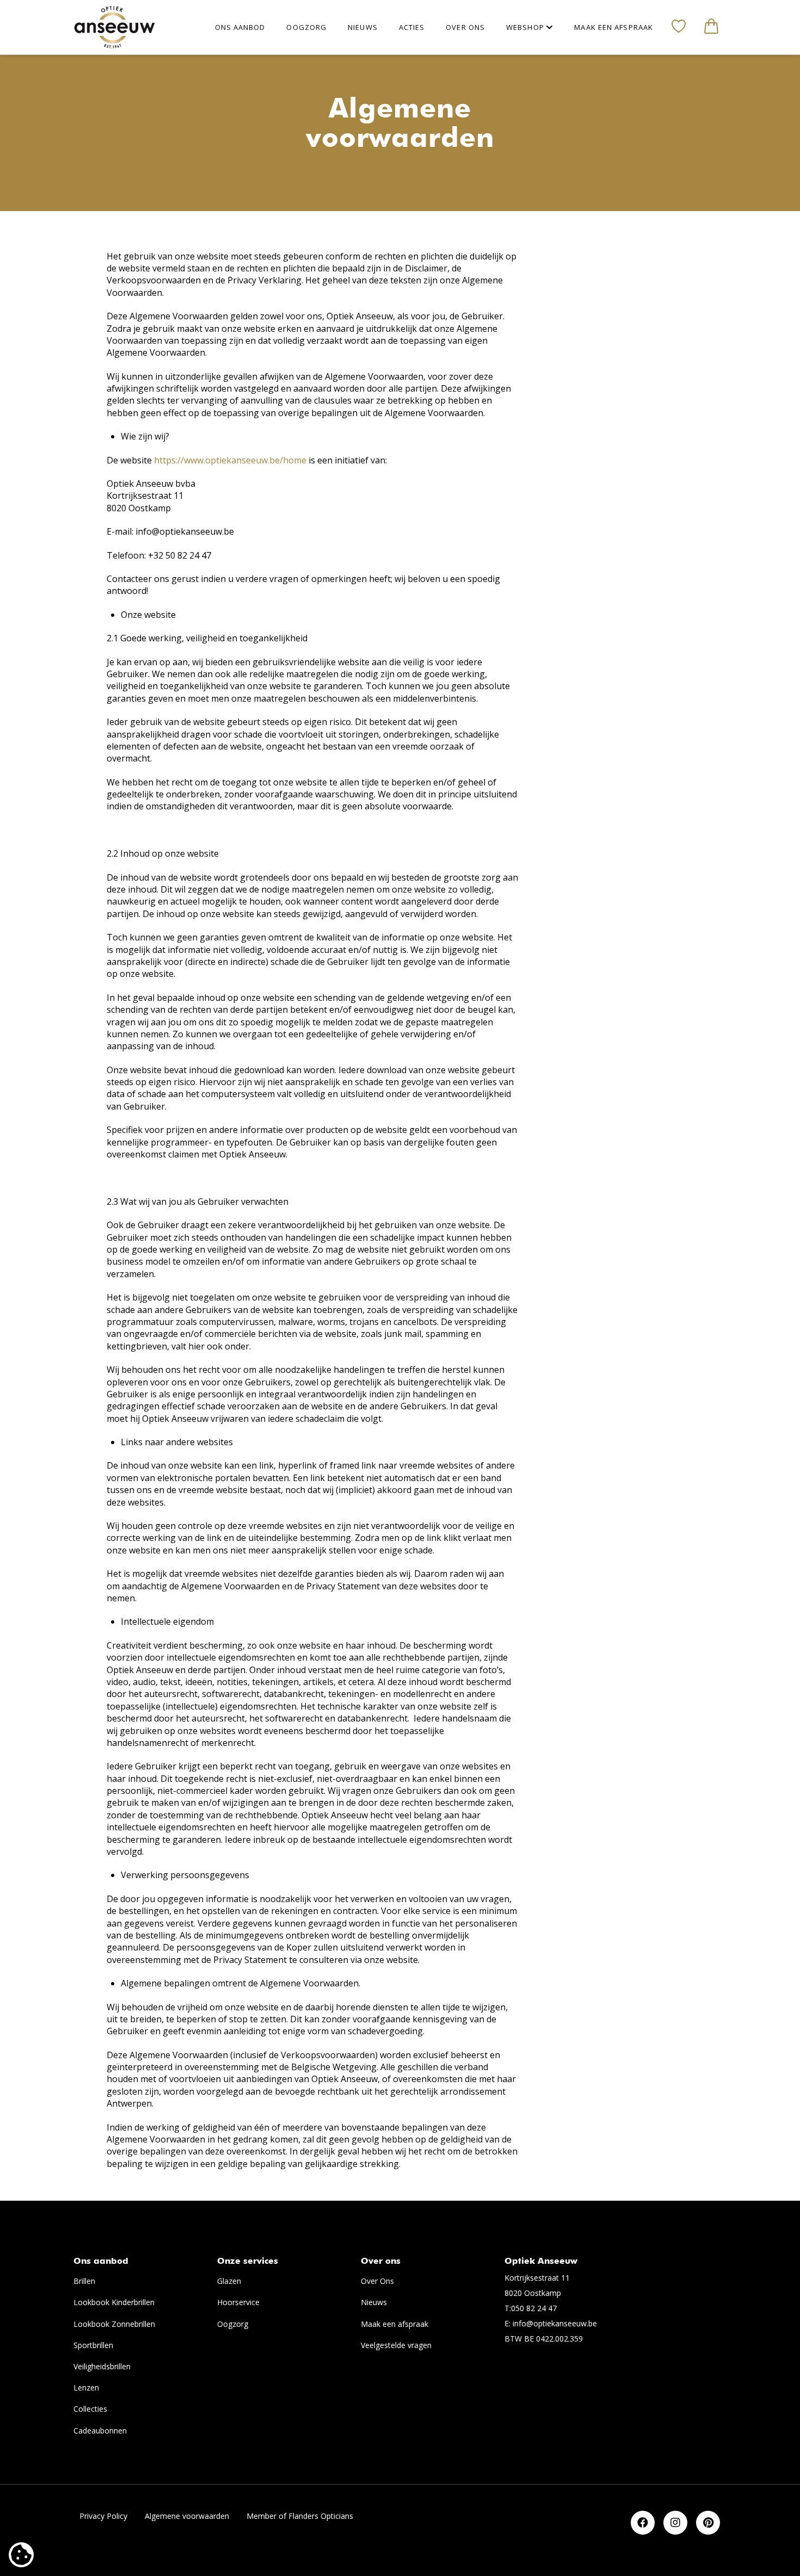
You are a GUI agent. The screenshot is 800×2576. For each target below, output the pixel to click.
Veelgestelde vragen (396, 2345)
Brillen (84, 2281)
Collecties (90, 2409)
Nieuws (374, 2302)
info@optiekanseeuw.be (555, 2323)
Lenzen (86, 2388)
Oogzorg (233, 2324)
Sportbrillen (93, 2345)
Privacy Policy (103, 2516)
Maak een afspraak (395, 2324)
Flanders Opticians (321, 2516)
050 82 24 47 (534, 2308)
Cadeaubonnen (100, 2431)
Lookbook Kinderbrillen (114, 2302)
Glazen (229, 2281)
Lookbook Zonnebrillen (114, 2324)
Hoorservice (238, 2302)
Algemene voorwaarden (187, 2516)
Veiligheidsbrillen (102, 2366)
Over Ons (377, 2281)
